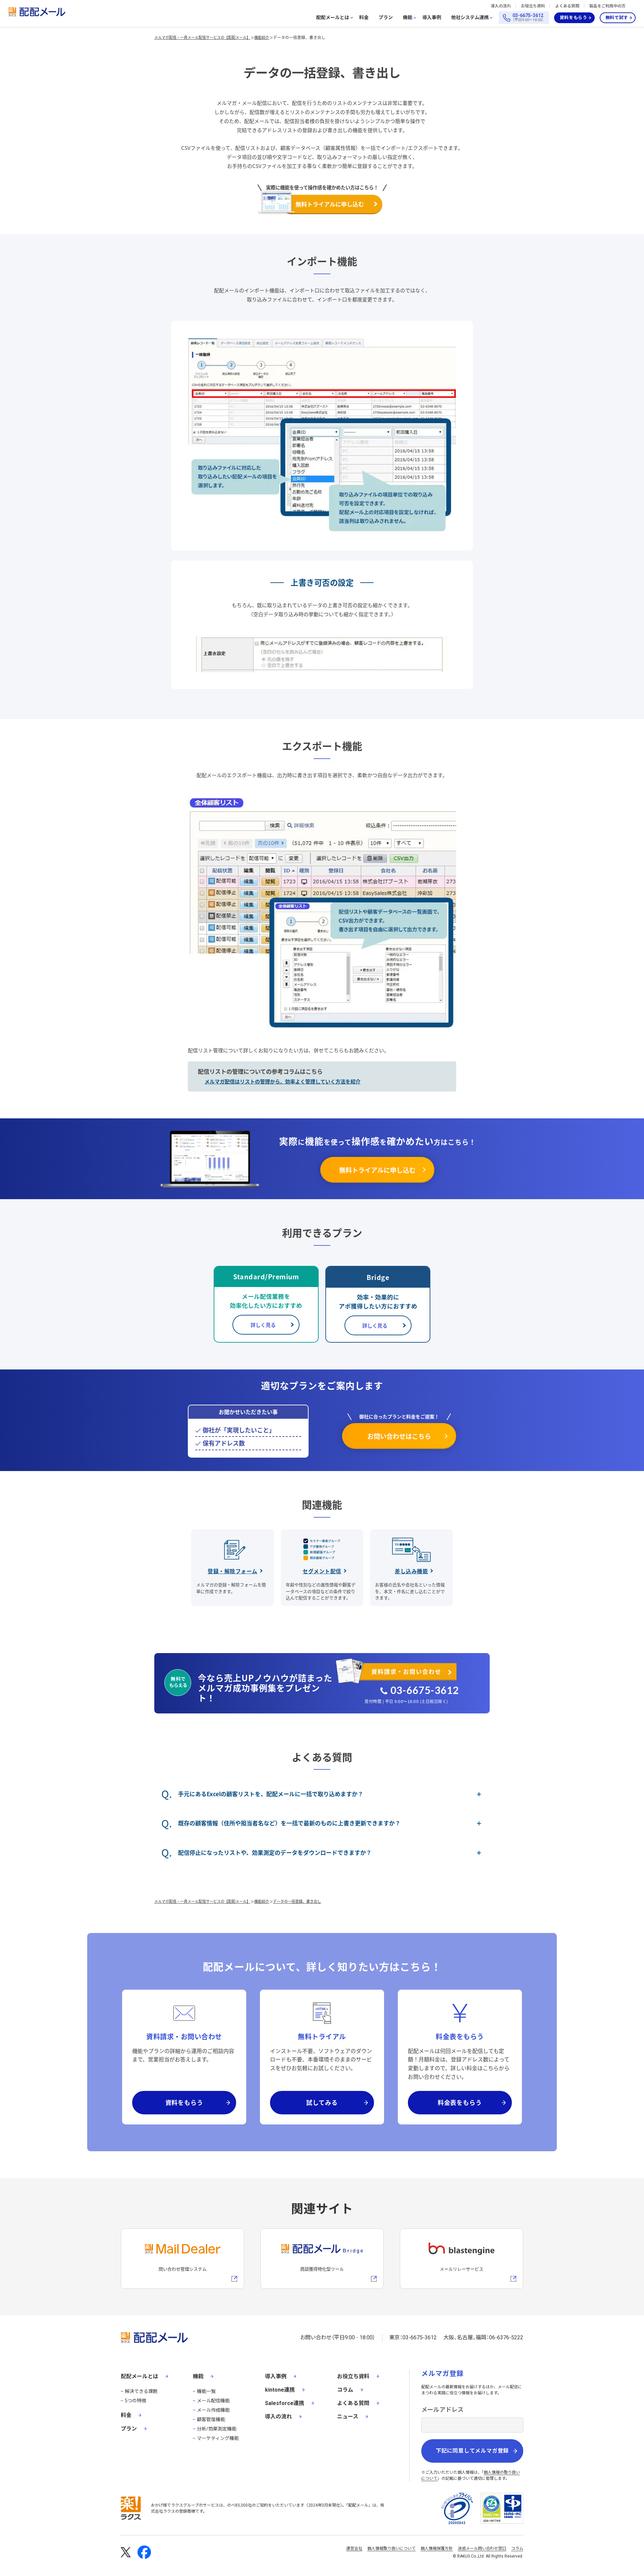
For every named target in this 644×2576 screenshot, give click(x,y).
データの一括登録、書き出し (299, 37)
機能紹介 (262, 37)
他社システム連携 (470, 18)
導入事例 (432, 17)
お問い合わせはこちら (399, 1436)
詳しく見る (263, 1325)
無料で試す (617, 18)
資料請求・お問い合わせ (406, 1671)
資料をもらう (574, 18)
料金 (364, 17)
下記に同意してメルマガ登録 (472, 2451)
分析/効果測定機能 (217, 2429)
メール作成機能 (213, 2410)
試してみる (322, 2102)
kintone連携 (280, 2390)
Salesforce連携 (285, 2403)
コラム (345, 2390)
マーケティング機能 (218, 2438)
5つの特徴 (136, 2401)
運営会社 (354, 2549)
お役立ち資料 (533, 6)
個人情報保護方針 (437, 2549)
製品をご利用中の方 (607, 6)
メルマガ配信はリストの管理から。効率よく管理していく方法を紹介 (283, 1081)
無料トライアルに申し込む (330, 204)
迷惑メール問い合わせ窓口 (482, 2549)
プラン (386, 17)
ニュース (348, 2417)
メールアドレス (442, 2410)
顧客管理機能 (211, 2419)
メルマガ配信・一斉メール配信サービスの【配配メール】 (202, 37)
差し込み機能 (411, 1571)
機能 (408, 18)
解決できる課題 (141, 2391)
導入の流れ (501, 6)
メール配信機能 (213, 2401)
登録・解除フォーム (233, 1571)
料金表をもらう (460, 2102)
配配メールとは (333, 18)
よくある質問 (567, 6)
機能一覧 (206, 2391)
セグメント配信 (322, 1571)
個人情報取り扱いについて (391, 2549)
